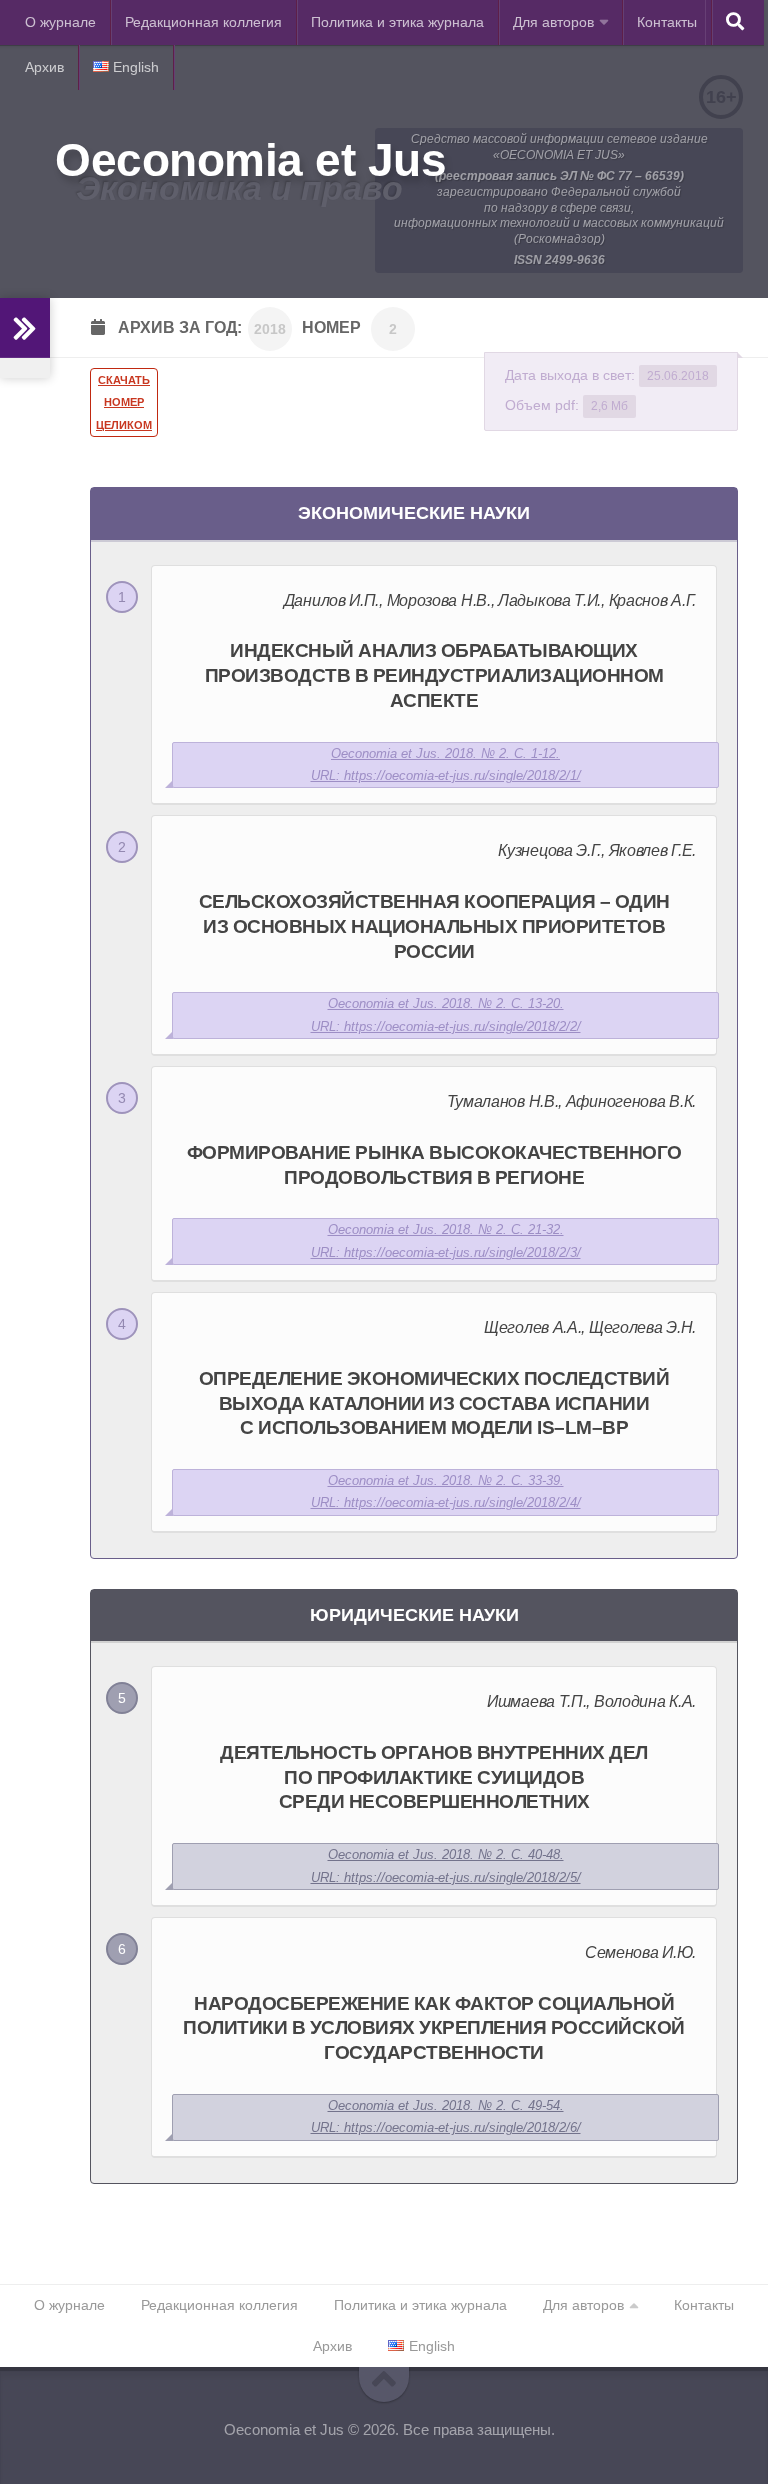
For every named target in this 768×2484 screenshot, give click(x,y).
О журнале (60, 22)
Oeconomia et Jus (250, 160)
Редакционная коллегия (203, 22)
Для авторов (553, 22)
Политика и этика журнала (397, 22)
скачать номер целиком (124, 402)
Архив (44, 67)
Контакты (667, 22)
